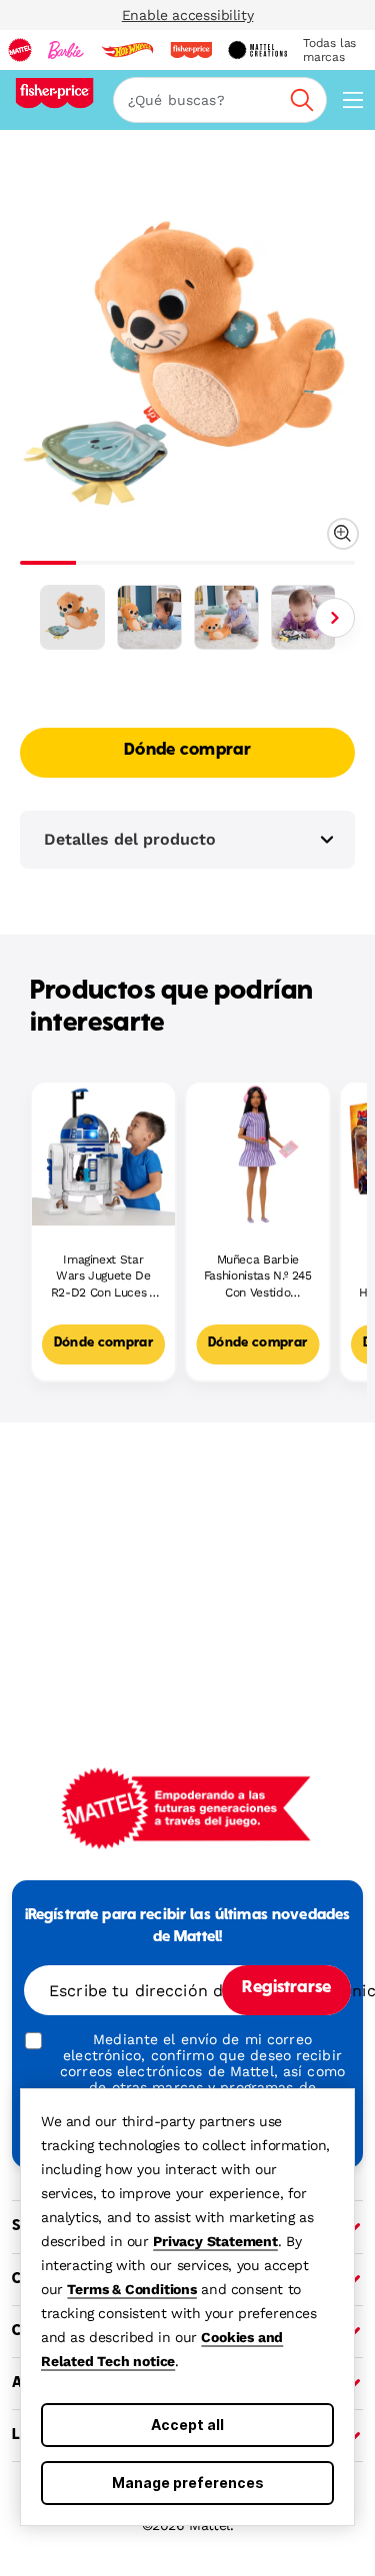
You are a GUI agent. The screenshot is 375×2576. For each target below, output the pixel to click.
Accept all (187, 2425)
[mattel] (20, 50)
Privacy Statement (215, 2241)
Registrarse (286, 1988)
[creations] (257, 50)
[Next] (335, 618)
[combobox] (220, 100)
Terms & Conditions (131, 2289)
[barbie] (66, 50)
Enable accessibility (188, 15)
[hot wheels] (127, 50)
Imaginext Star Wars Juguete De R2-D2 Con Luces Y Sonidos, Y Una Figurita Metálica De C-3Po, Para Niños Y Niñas (103, 1277)
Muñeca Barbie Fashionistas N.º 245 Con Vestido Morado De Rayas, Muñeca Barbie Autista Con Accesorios (258, 1277)
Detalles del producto (130, 839)
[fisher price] (191, 50)
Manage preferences (188, 2483)
